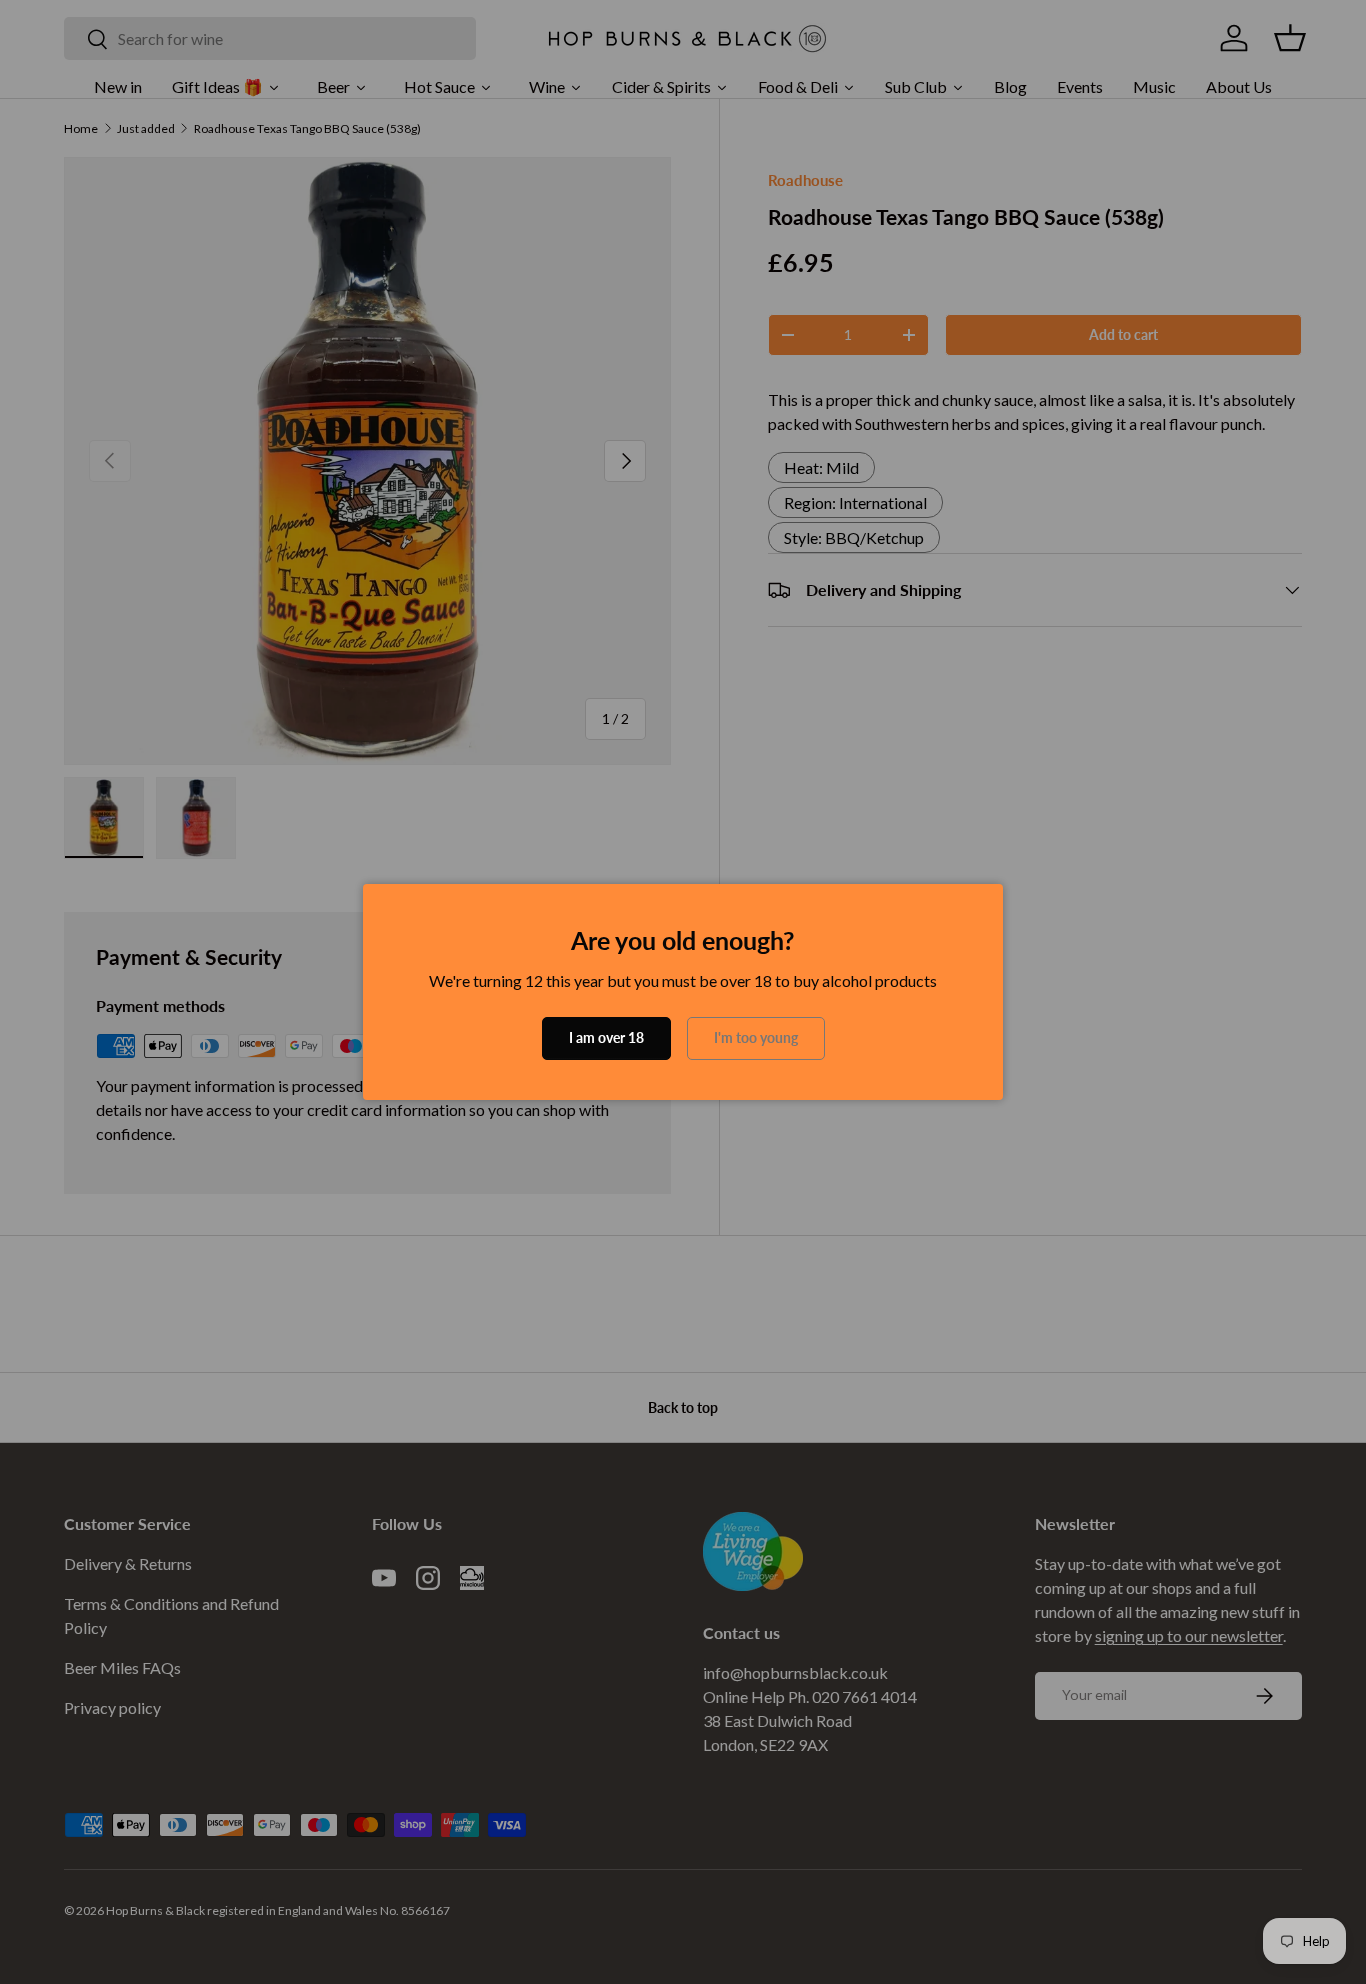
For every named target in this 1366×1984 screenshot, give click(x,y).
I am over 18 (606, 1037)
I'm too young (756, 1037)
